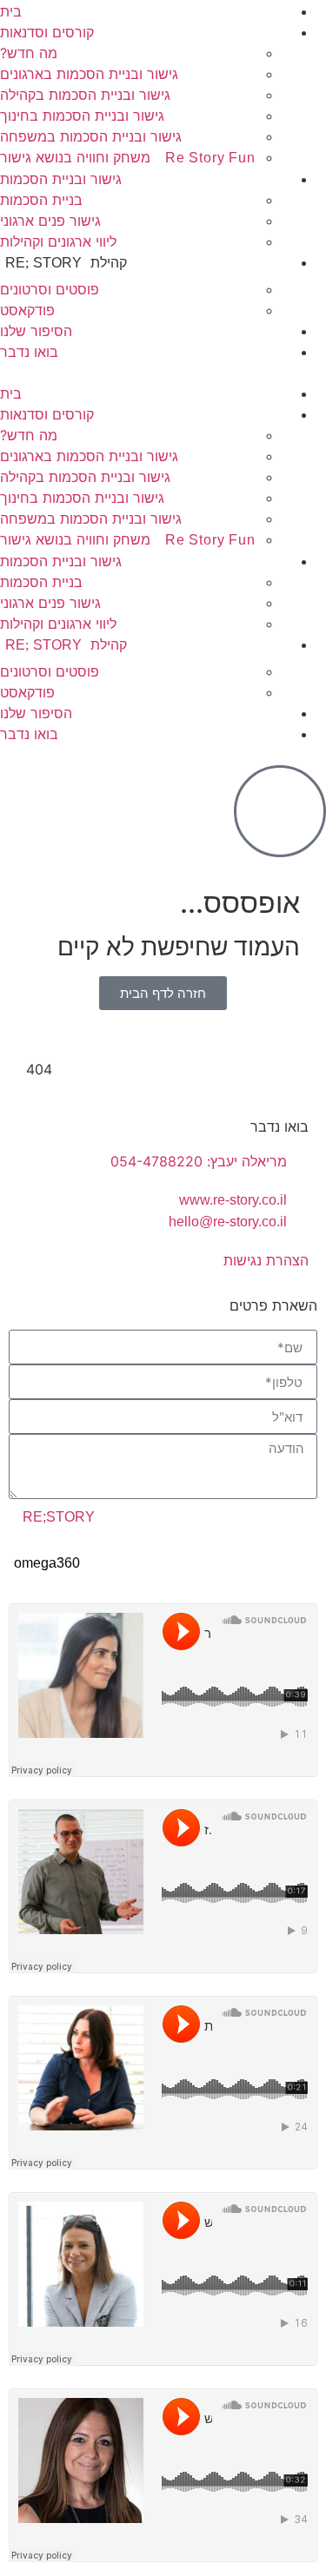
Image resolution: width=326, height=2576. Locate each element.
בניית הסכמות (41, 200)
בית (11, 11)
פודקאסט (27, 310)
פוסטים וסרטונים (50, 289)
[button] (163, 373)
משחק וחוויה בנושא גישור (128, 157)
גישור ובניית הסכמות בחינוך (82, 116)
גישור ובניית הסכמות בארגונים (89, 74)
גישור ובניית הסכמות (61, 179)
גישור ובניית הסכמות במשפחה (91, 136)
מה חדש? (29, 53)
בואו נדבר (29, 352)
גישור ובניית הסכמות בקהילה (85, 95)
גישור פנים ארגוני (50, 221)
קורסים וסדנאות (47, 32)
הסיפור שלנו (36, 331)
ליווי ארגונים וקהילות (58, 241)
